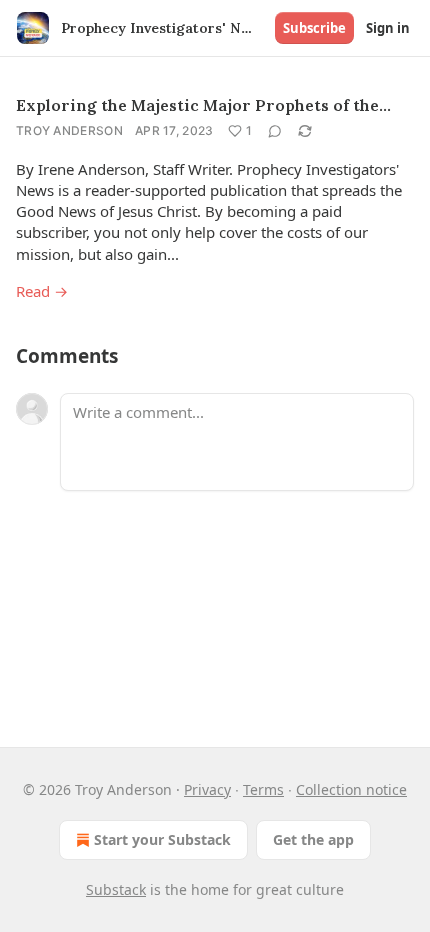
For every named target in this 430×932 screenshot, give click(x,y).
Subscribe (314, 28)
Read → (42, 291)
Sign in (388, 28)
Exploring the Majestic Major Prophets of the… (203, 105)
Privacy (207, 789)
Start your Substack (162, 839)
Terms (263, 789)
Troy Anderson (69, 130)
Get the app (313, 839)
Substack (116, 889)
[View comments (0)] (275, 131)
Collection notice (351, 789)
